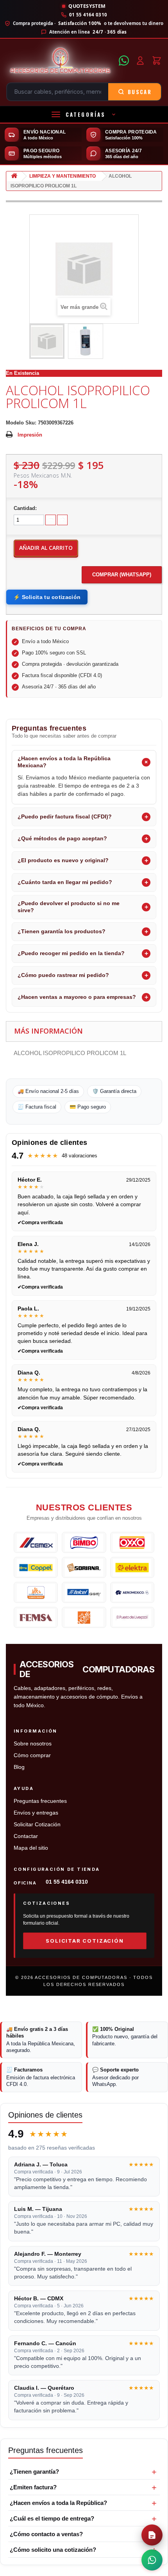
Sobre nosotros (33, 1744)
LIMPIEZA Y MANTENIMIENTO (63, 176)
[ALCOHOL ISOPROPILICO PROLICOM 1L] (47, 341)
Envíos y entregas (36, 1813)
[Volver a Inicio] (14, 176)
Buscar (140, 92)
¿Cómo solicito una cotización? (53, 2550)
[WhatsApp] (124, 61)
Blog (19, 1767)
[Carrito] (157, 61)
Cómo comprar (32, 1755)
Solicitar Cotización (37, 1825)
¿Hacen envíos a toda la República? (58, 2503)
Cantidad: (25, 508)
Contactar (26, 1836)
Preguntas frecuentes (40, 1801)
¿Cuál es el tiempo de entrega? (52, 2518)
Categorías (86, 114)
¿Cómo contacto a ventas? (46, 2534)
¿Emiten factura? (33, 2487)
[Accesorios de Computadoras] (60, 61)
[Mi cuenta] (140, 61)
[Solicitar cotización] (152, 2535)
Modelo (15, 423)
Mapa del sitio (31, 1848)
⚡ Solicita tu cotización (47, 597)
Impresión (30, 435)
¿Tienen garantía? (34, 2472)
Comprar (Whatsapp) (122, 575)
